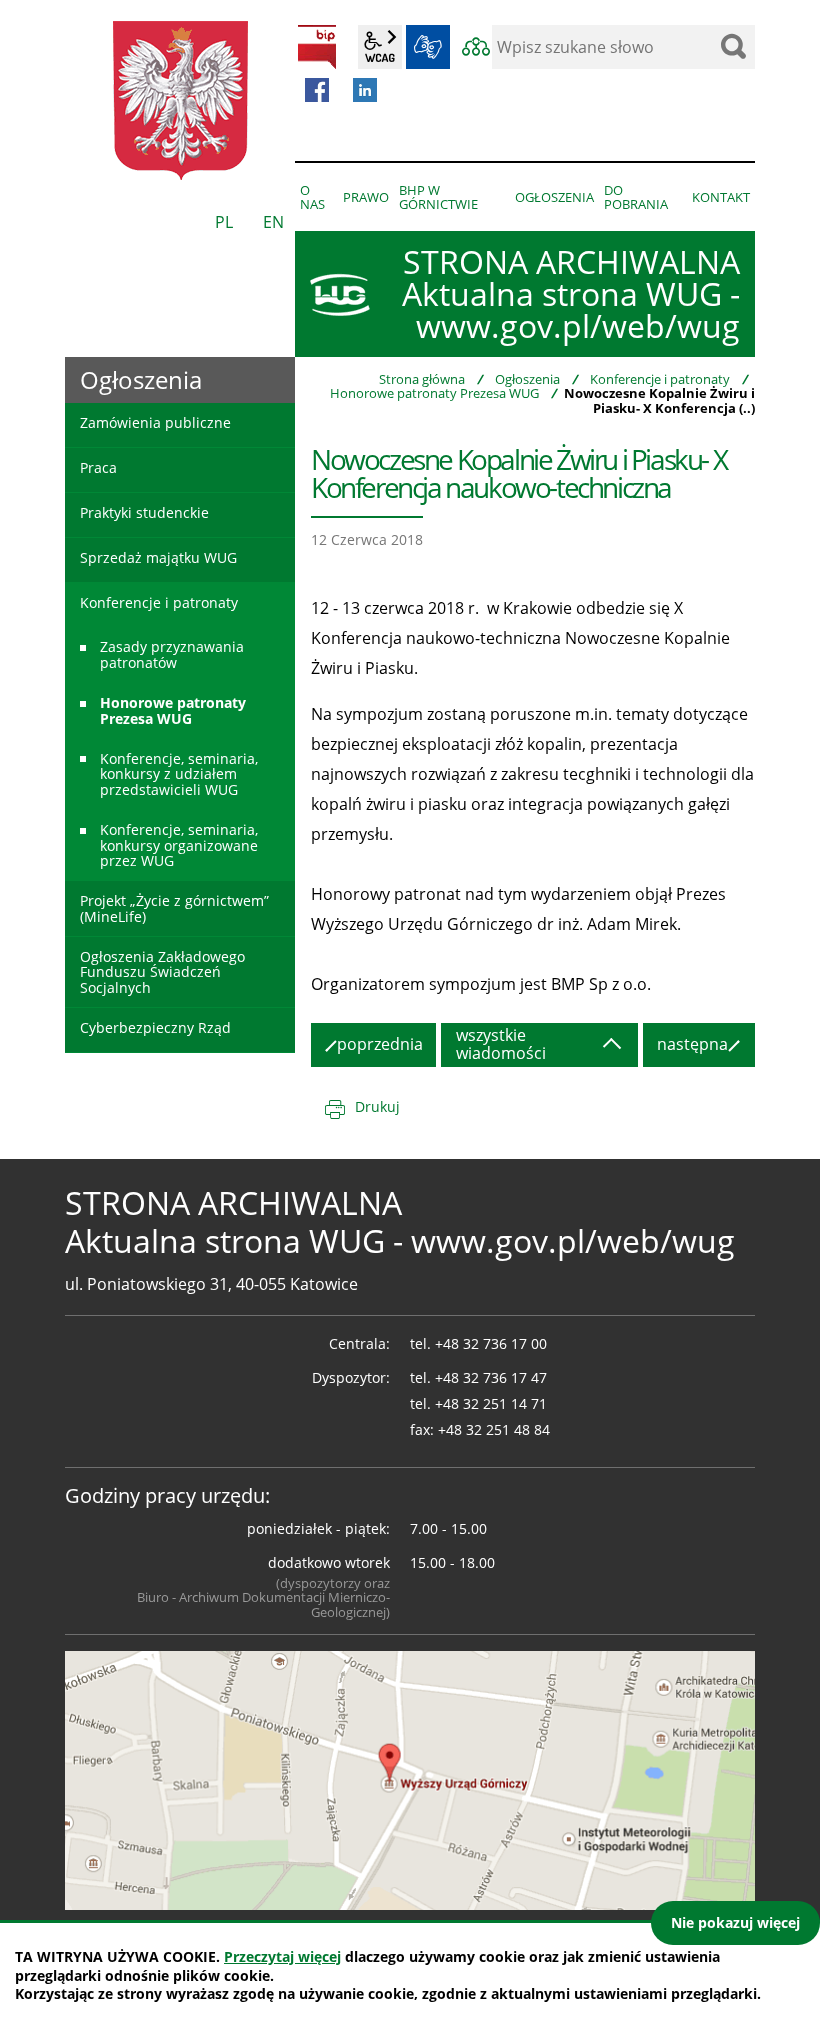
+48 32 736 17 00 (491, 1343)
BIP (317, 47)
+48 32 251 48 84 (494, 1429)
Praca (98, 467)
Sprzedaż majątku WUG (158, 557)
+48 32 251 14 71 (491, 1403)
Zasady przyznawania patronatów (172, 654)
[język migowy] (428, 47)
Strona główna (422, 379)
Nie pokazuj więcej (735, 1922)
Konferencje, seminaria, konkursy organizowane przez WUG (179, 845)
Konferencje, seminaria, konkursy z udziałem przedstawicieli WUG (179, 774)
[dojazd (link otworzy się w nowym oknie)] (410, 1779)
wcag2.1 (380, 47)
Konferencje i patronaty (660, 379)
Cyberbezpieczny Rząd (155, 1027)
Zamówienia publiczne (155, 422)
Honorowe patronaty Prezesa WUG (434, 393)
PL (224, 222)
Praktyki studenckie (144, 512)
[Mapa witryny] (476, 47)
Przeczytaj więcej (282, 1956)
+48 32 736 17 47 (491, 1377)
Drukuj (377, 1106)
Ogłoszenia (527, 379)
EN (273, 222)
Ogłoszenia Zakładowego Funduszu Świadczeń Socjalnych (162, 972)
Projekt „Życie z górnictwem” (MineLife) (174, 908)
